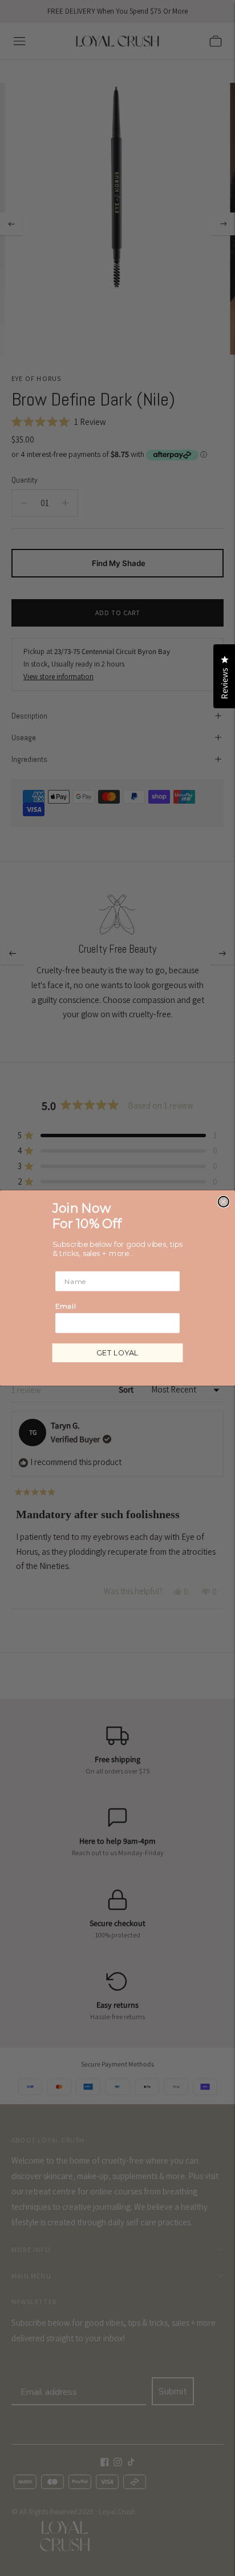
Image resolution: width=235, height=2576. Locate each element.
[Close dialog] (224, 1202)
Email (66, 1306)
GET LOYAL (117, 1353)
